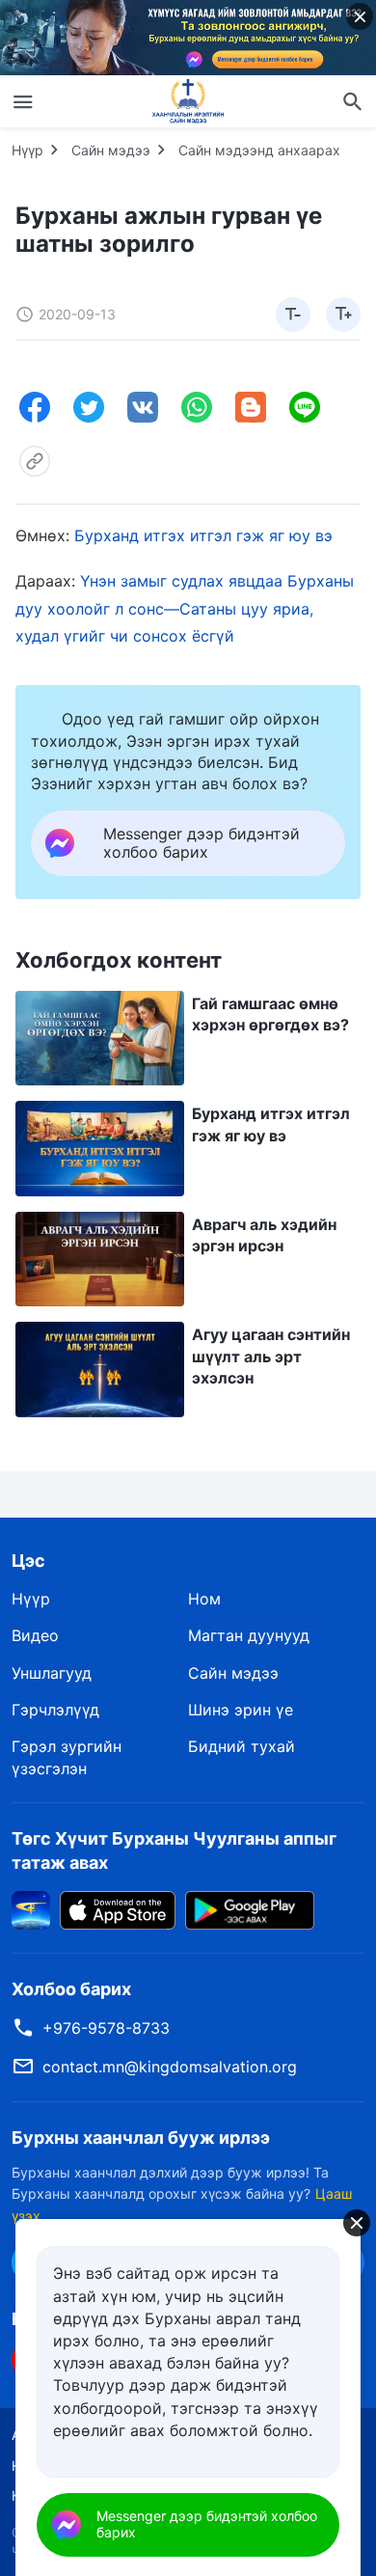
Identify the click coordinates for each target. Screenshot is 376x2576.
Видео (35, 1635)
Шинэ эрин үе (241, 1710)
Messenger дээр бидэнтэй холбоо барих (207, 2524)
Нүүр (27, 150)
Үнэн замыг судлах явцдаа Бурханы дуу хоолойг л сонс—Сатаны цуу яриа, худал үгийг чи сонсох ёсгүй (185, 609)
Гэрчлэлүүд (55, 1710)
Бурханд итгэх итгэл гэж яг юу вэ (203, 535)
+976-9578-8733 (106, 2028)
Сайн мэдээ (111, 150)
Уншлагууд (52, 1673)
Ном (204, 1599)
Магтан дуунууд (249, 1635)
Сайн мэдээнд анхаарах (259, 150)
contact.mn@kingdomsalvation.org (170, 2067)
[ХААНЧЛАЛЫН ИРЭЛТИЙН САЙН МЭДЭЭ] (188, 101)
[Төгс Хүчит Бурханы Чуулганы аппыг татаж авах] (31, 1908)
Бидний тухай (242, 1746)
